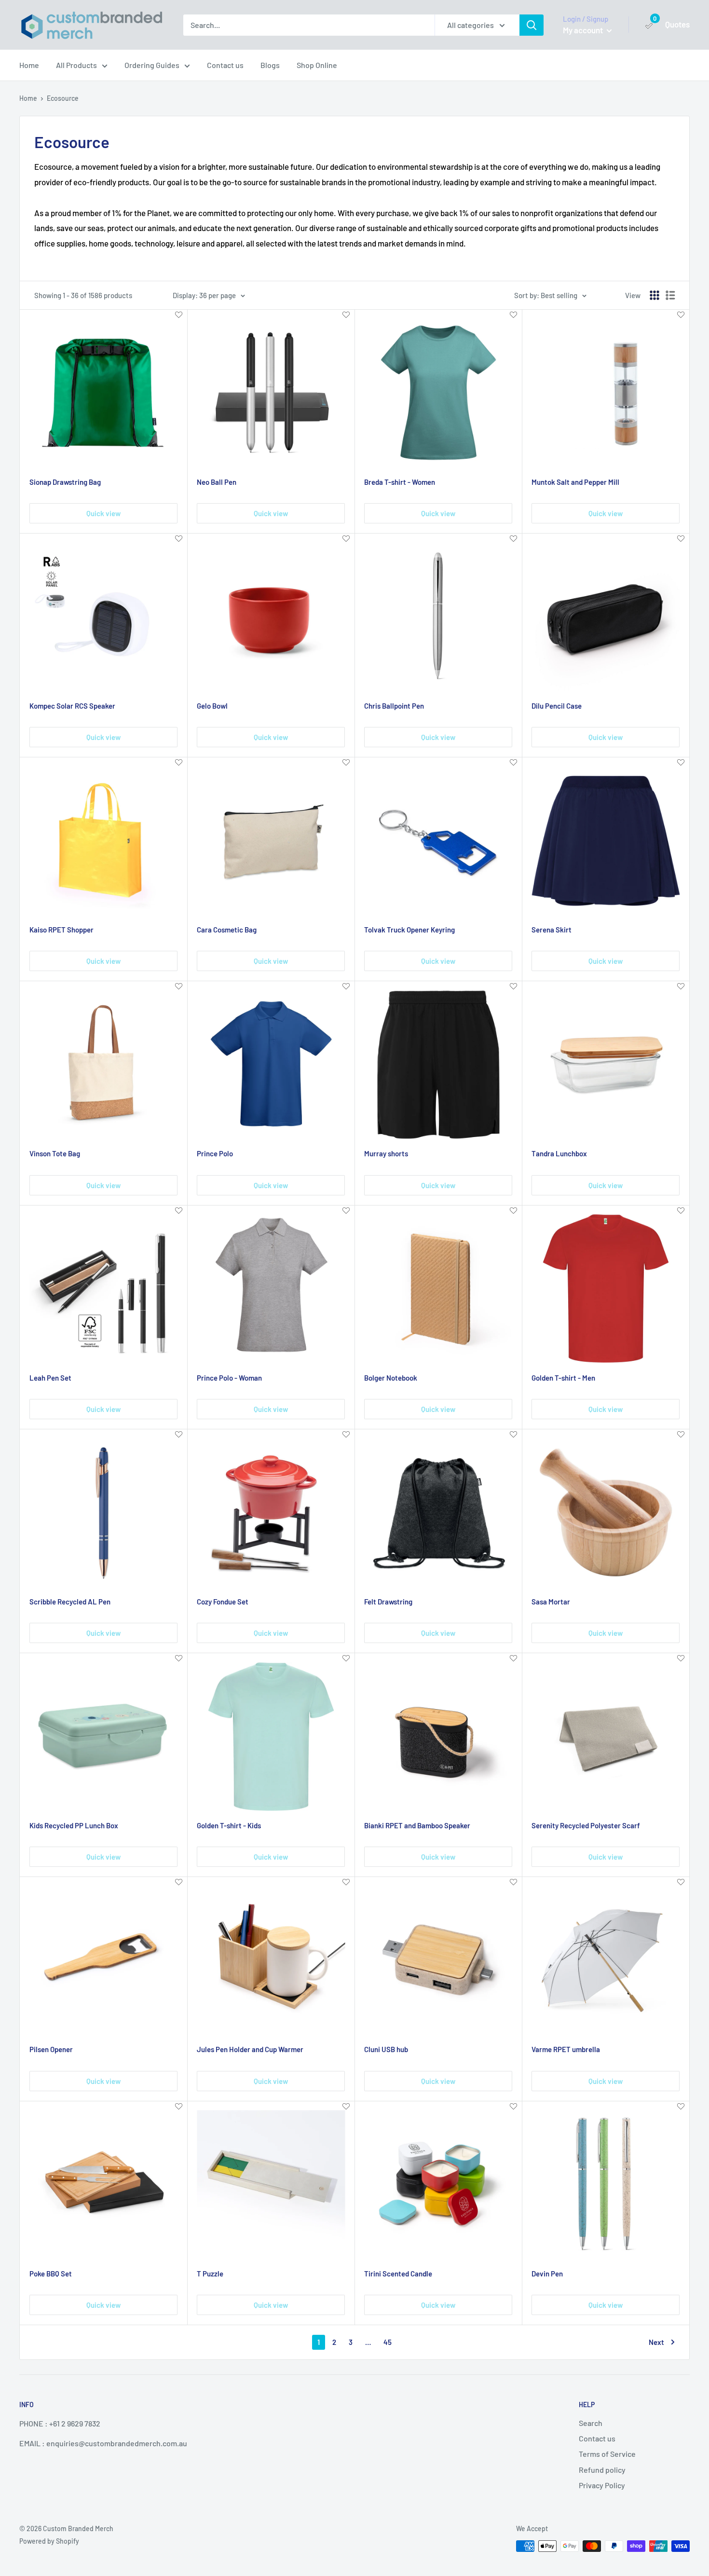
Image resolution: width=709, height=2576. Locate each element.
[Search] (532, 25)
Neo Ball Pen (217, 482)
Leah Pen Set (50, 1378)
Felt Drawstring (388, 1602)
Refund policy (602, 2470)
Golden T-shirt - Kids (229, 1825)
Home (29, 65)
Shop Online (317, 65)
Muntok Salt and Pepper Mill (575, 482)
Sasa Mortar (551, 1602)
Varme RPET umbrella (566, 2049)
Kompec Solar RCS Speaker (72, 706)
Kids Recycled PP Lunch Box (74, 1825)
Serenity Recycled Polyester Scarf (586, 1825)
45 (388, 2342)
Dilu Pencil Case (557, 706)
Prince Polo (215, 1153)
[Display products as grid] (654, 295)
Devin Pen (547, 2274)
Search (591, 2423)
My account (584, 30)
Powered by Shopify (49, 2541)
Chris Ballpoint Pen (394, 706)
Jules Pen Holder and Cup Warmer (250, 2049)
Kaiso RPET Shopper (61, 930)
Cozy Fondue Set (223, 1602)
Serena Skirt (552, 930)
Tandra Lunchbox (559, 1153)
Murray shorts (386, 1153)
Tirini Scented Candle (398, 2274)
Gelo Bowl (212, 706)
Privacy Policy (602, 2485)
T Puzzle (210, 2274)
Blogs (270, 65)
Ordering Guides (152, 65)
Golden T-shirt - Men (563, 1378)
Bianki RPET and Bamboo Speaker (417, 1825)
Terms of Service (607, 2454)
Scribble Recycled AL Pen (70, 1602)
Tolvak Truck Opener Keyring (409, 930)
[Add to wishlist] (179, 315)
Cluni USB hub (386, 2049)
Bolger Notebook (391, 1378)
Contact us (225, 65)
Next (656, 2342)
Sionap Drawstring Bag (65, 482)
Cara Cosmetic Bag (227, 930)
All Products (76, 65)
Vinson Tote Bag (55, 1153)
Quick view (103, 513)
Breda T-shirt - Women (400, 482)
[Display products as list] (670, 295)
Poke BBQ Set (51, 2274)
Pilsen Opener (51, 2049)
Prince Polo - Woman (229, 1378)
